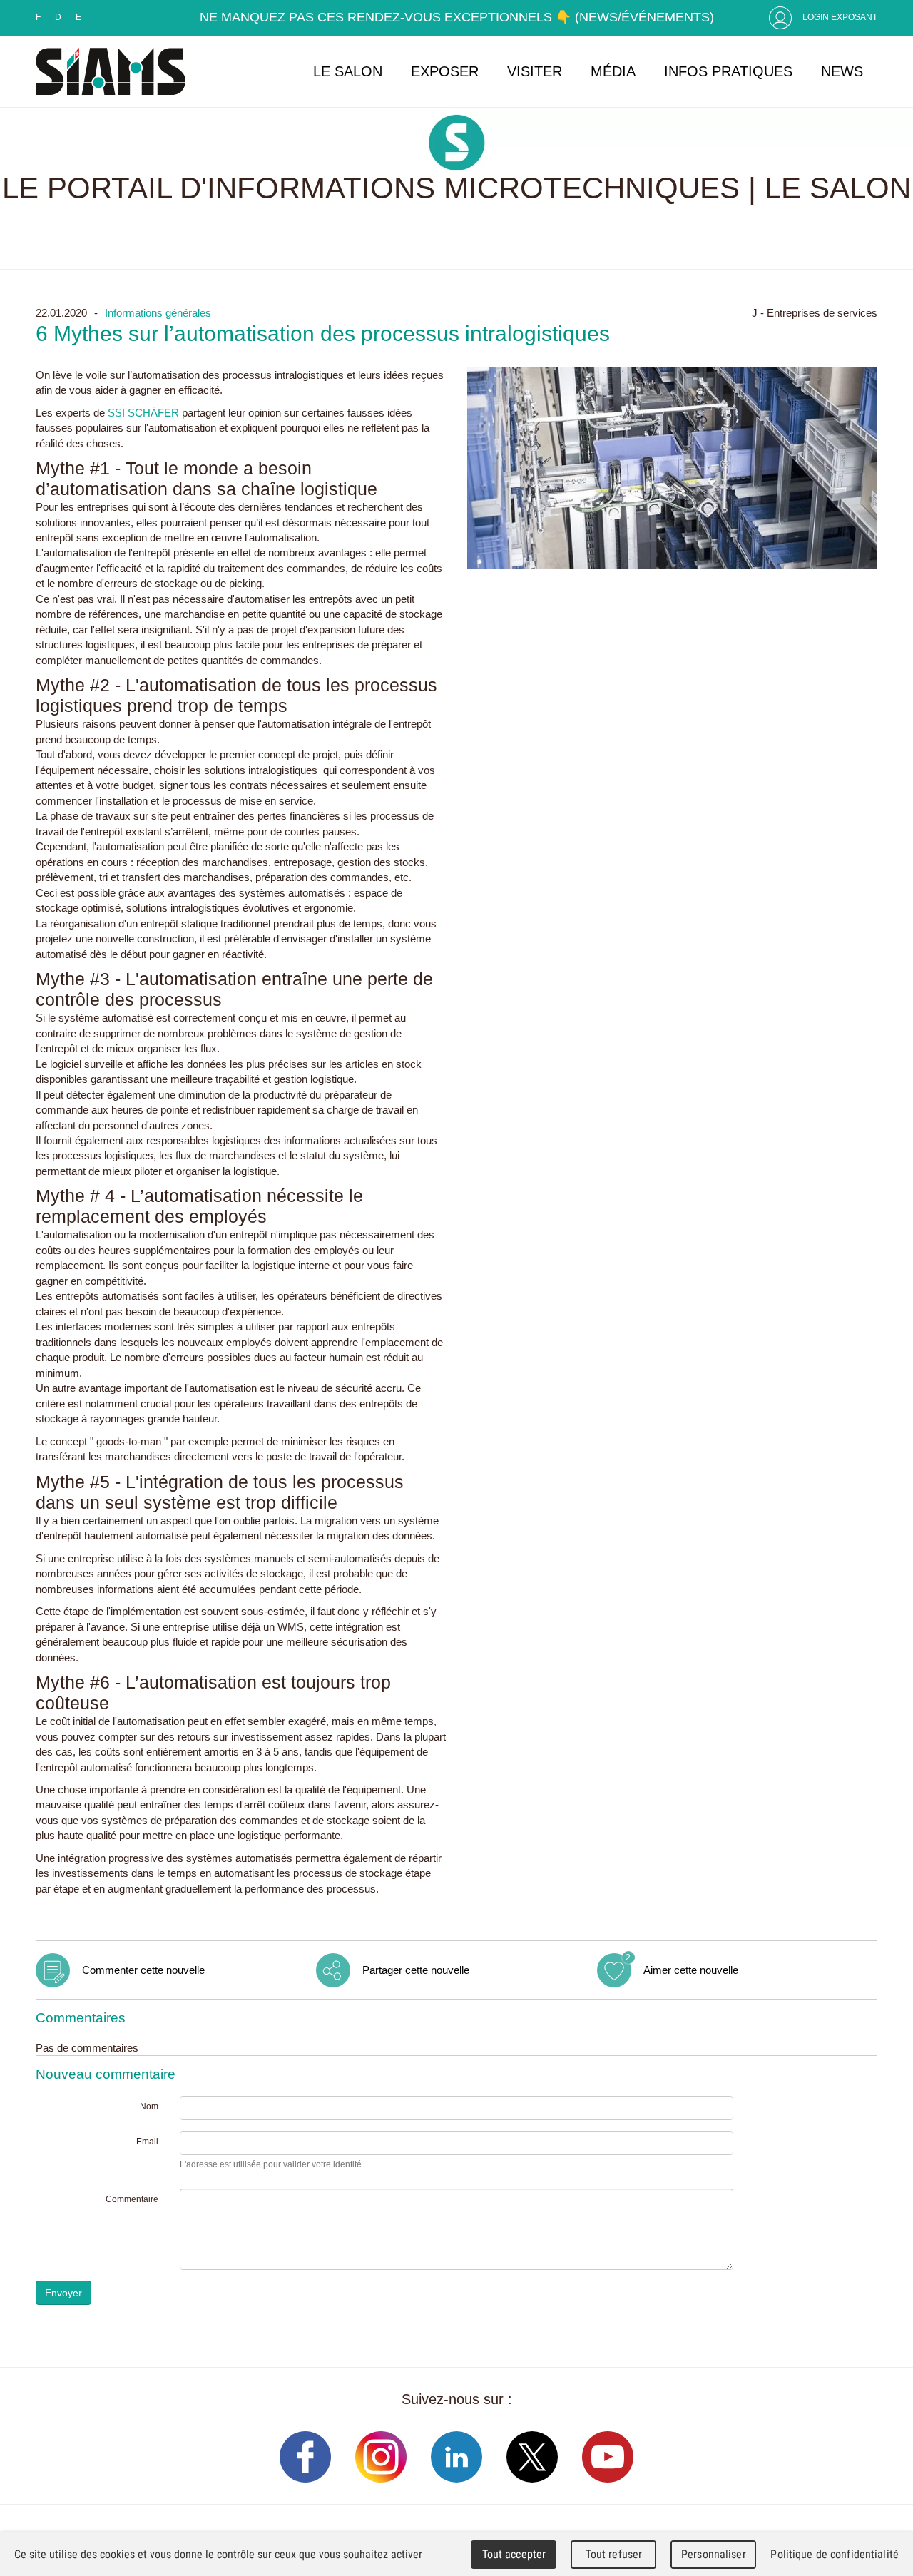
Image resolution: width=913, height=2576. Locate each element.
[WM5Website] (111, 71)
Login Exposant (840, 17)
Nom (149, 2107)
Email (147, 2142)
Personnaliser (714, 2554)
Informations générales (158, 313)
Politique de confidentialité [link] (835, 2554)
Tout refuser (614, 2554)
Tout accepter (514, 2554)
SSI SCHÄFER (143, 413)
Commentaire (132, 2199)
